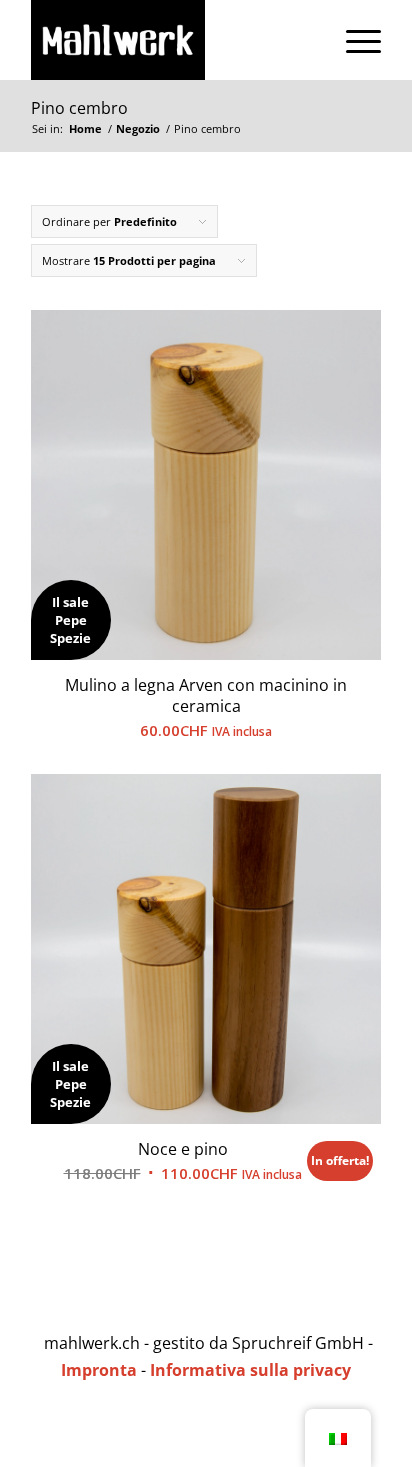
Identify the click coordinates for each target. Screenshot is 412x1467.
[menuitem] (353, 40)
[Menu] (353, 40)
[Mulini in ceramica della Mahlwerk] (171, 40)
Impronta (99, 1370)
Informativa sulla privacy (250, 1370)
